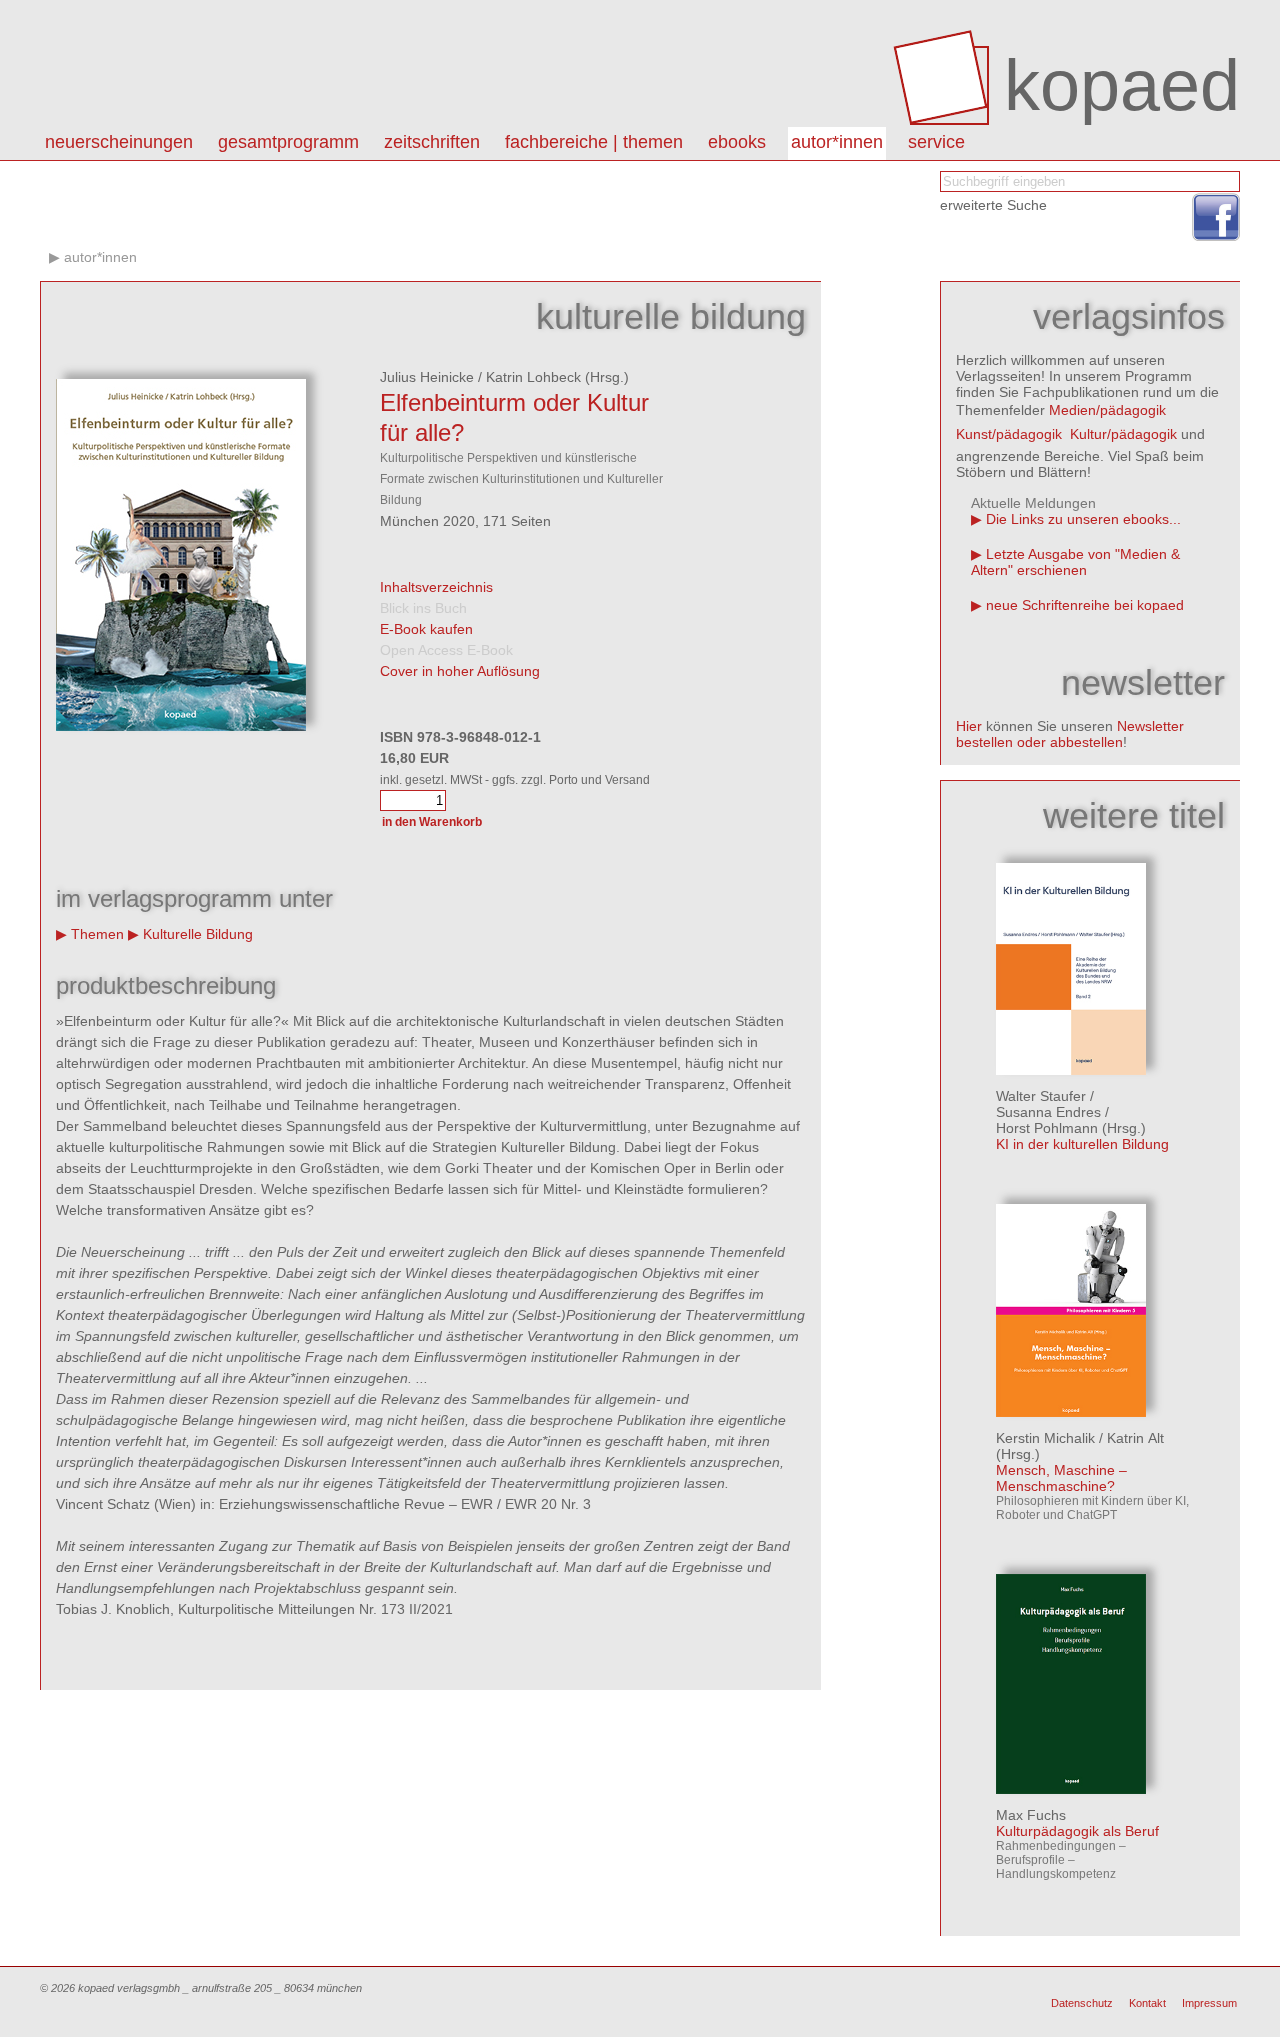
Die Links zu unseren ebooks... (1083, 519)
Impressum (1209, 2003)
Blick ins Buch (423, 608)
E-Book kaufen (426, 629)
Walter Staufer (1041, 1096)
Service (936, 142)
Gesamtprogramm (288, 142)
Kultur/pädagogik (1123, 434)
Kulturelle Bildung (198, 934)
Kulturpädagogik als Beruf (1077, 1831)
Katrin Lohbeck (533, 377)
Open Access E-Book (446, 650)
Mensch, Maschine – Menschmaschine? (1061, 1478)
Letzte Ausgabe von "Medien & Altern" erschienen (1075, 562)
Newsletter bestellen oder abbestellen (1070, 734)
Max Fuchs (1031, 1815)
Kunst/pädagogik (1009, 434)
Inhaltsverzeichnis (436, 587)
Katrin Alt (1135, 1438)
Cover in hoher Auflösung (460, 671)
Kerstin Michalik (1045, 1438)
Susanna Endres (1048, 1112)
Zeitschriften (432, 142)
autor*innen (837, 142)
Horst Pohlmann (1047, 1128)
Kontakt (1147, 2003)
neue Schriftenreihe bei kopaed (1085, 605)
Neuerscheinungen (119, 142)
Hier (969, 726)
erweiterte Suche (993, 205)
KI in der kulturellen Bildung (1082, 1144)
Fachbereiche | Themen (594, 142)
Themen (97, 934)
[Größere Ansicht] (181, 726)
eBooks (737, 142)
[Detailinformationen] (1071, 1070)
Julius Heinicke (427, 377)
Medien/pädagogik (1107, 410)
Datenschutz (1082, 2003)
